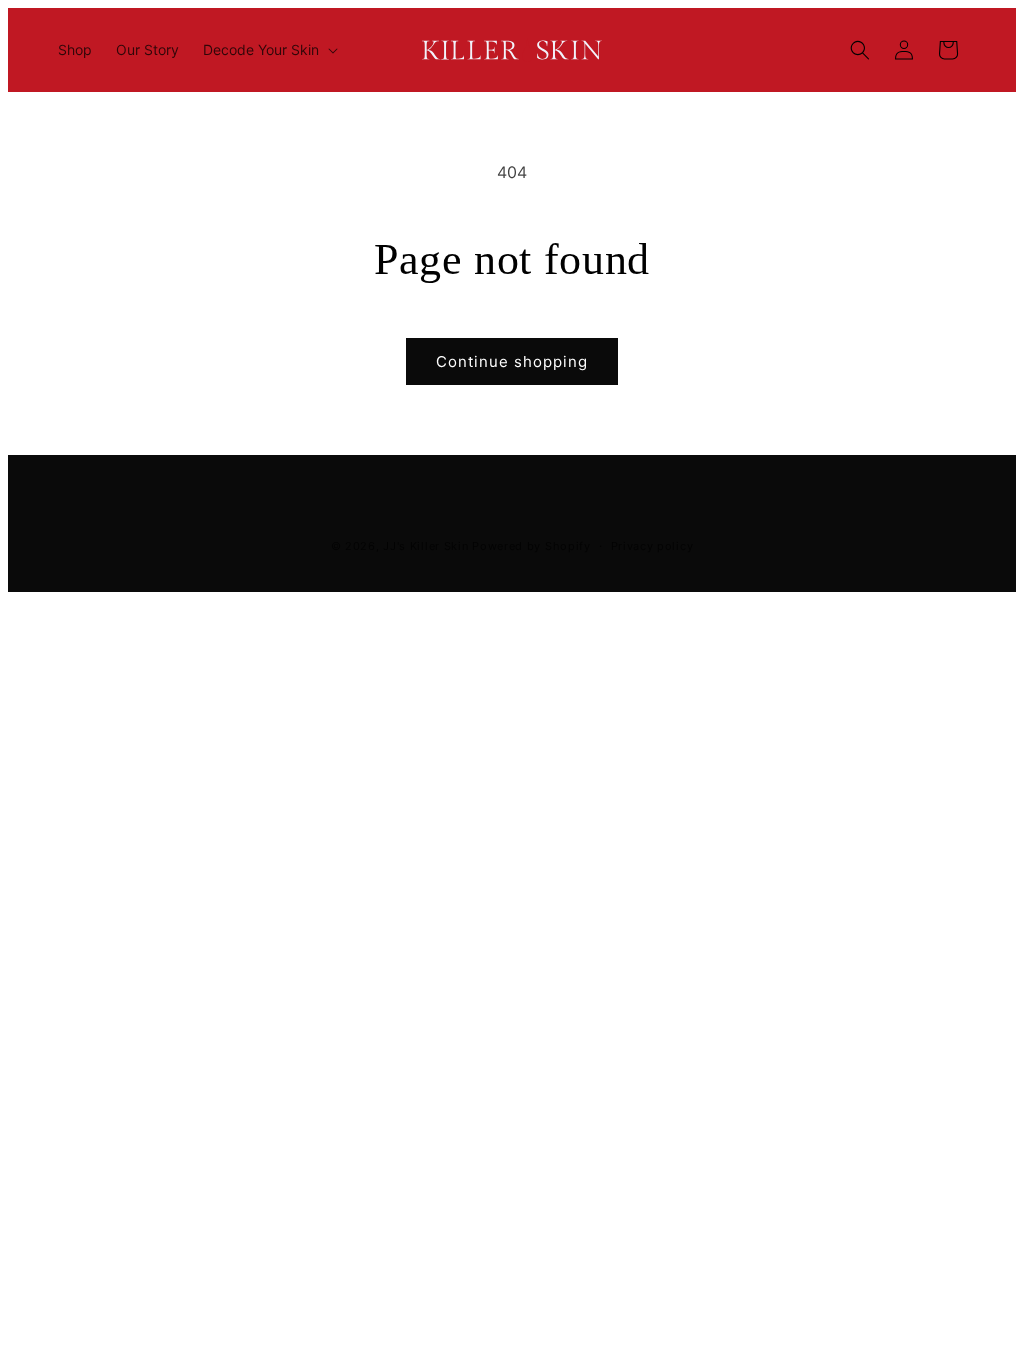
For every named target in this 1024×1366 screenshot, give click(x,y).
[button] (268, 50)
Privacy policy (652, 546)
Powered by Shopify (531, 546)
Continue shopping (512, 361)
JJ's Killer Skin (425, 546)
